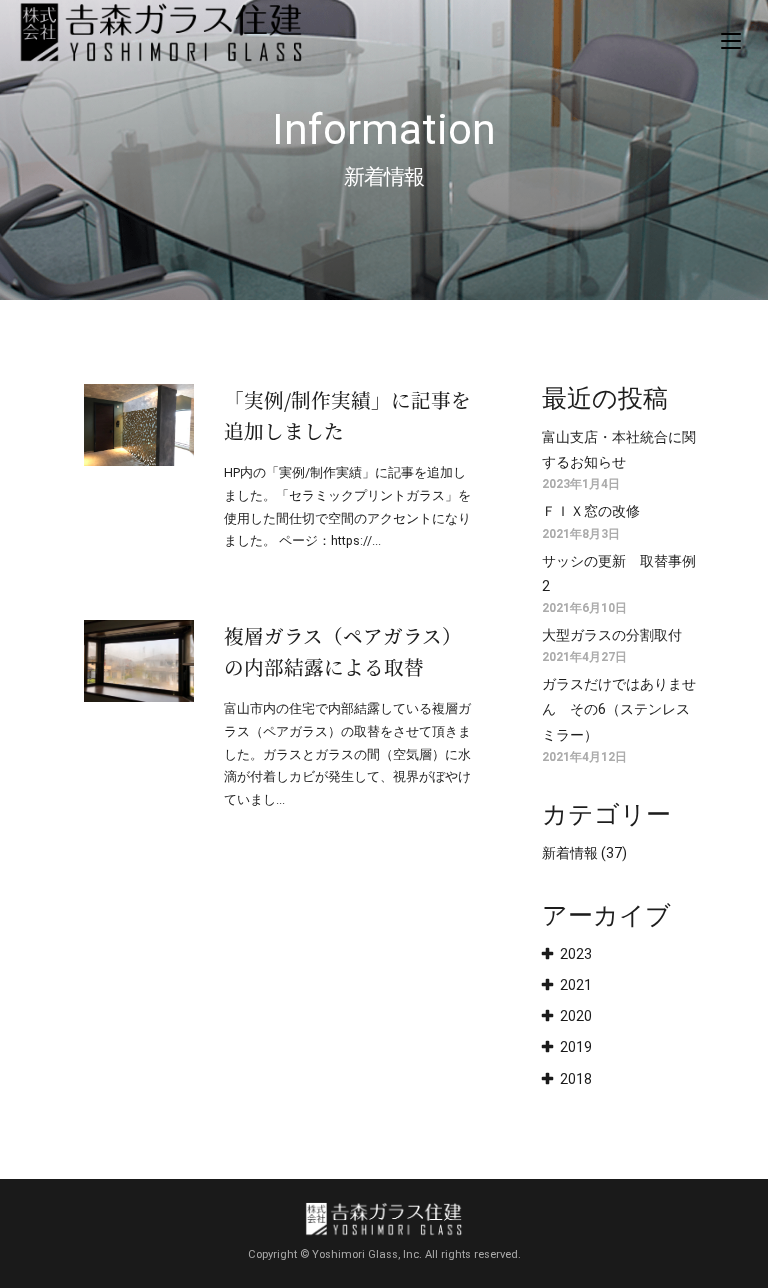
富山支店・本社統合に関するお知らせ (619, 449)
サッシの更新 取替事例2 (619, 573)
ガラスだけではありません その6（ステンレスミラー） (619, 709)
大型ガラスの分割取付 (612, 635)
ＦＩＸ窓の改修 (591, 511)
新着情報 (570, 853)
